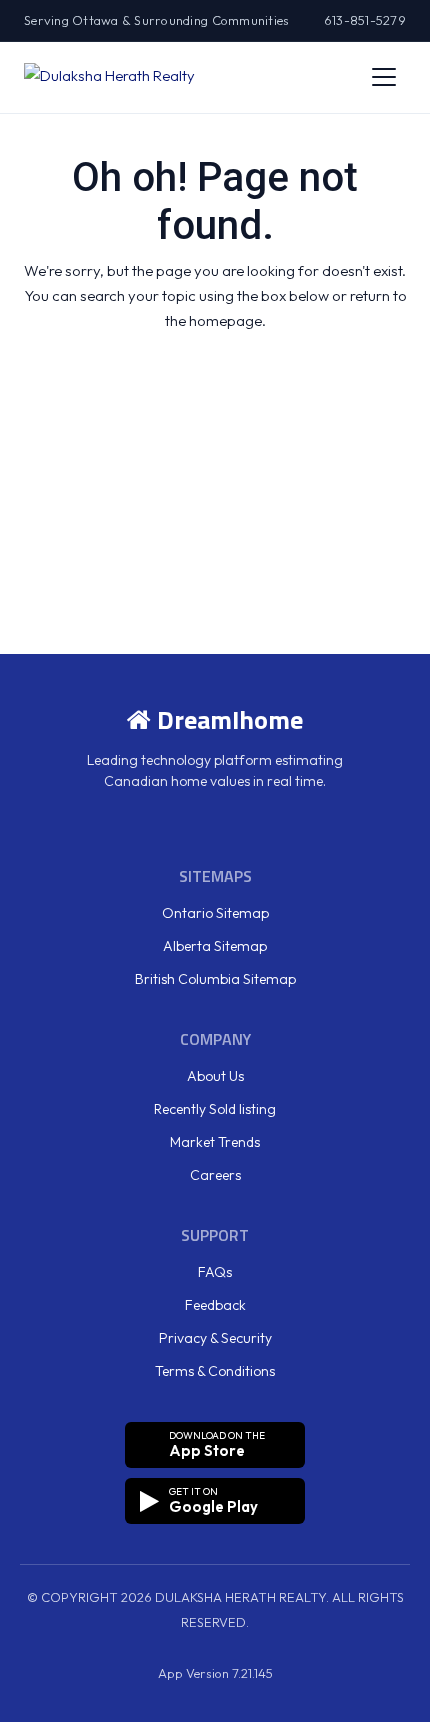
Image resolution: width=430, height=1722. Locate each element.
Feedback (215, 1305)
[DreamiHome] (109, 77)
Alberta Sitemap (215, 946)
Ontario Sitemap (215, 913)
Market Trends (215, 1142)
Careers (215, 1175)
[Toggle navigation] (384, 77)
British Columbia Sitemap (215, 979)
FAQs (215, 1272)
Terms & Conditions (215, 1371)
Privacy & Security (215, 1338)
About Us (215, 1076)
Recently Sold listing (215, 1109)
